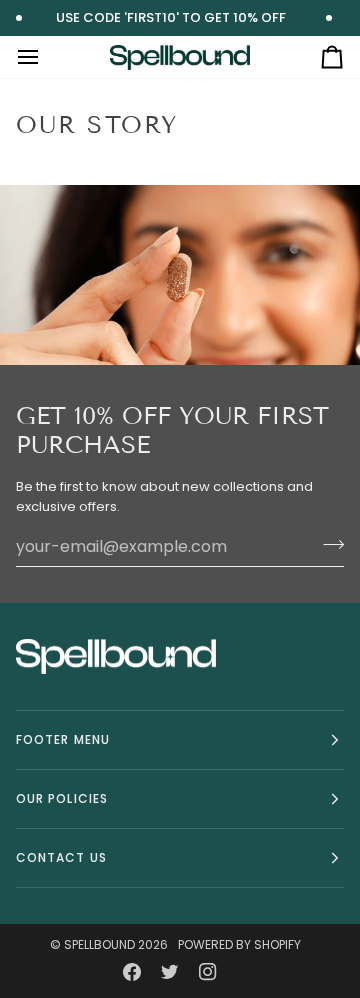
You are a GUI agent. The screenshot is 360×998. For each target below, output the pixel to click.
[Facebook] (132, 972)
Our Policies (62, 798)
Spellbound (99, 944)
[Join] (327, 544)
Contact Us (61, 857)
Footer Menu (63, 739)
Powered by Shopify (239, 944)
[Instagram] (208, 972)
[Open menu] (46, 57)
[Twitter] (170, 972)
